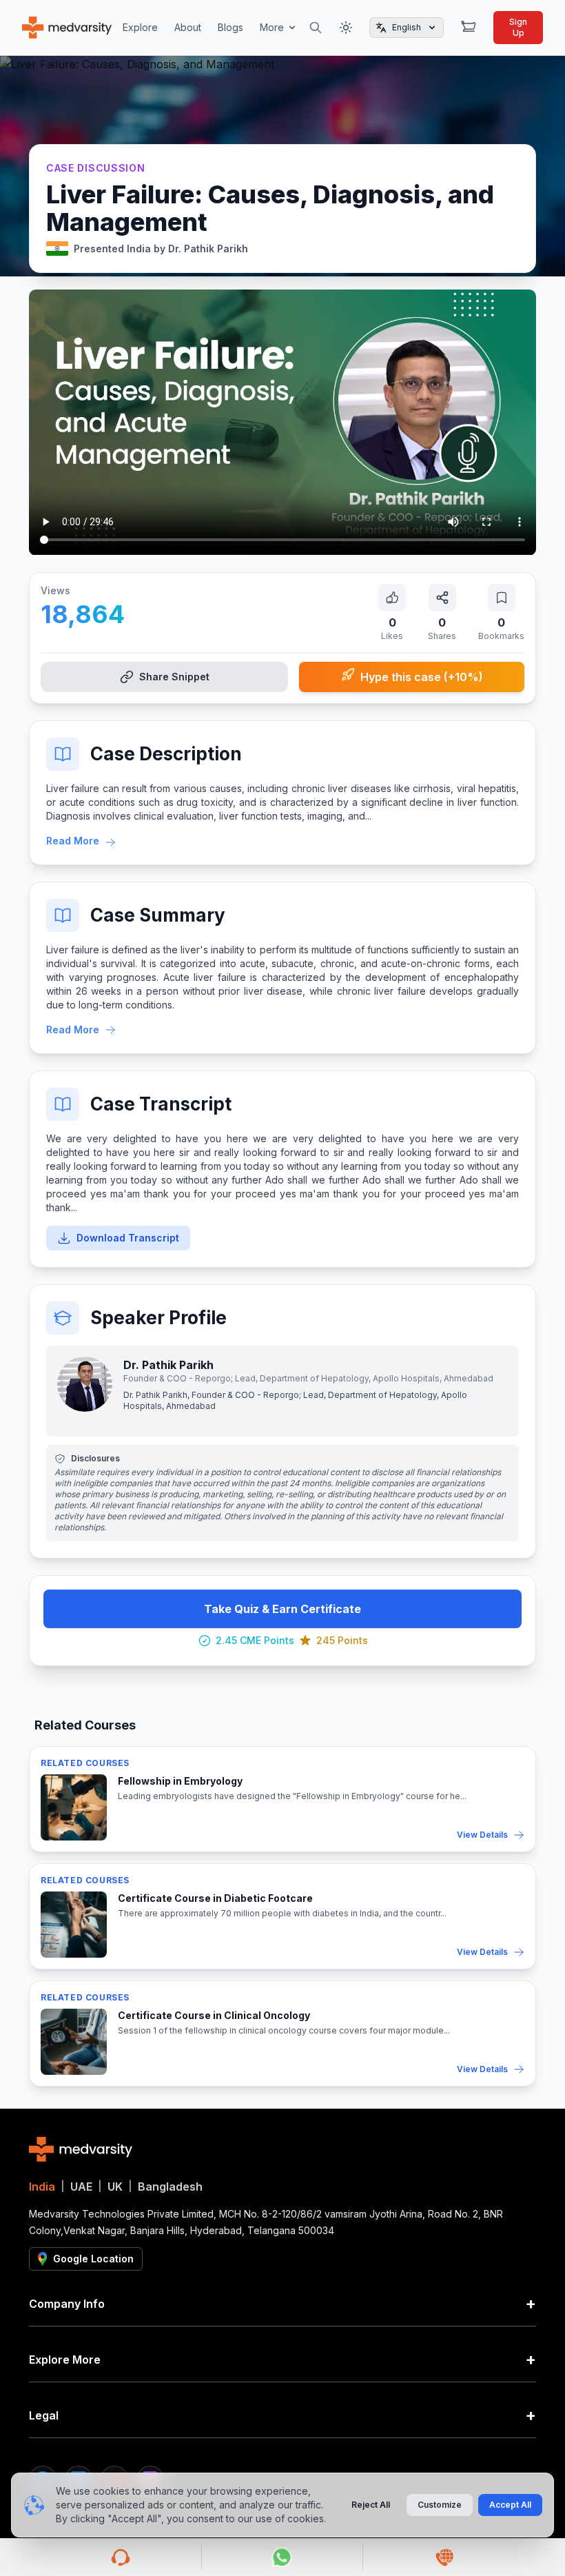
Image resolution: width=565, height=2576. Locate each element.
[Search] (316, 28)
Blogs (230, 27)
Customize (440, 2505)
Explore (140, 27)
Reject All (371, 2505)
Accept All (510, 2505)
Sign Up (518, 27)
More (272, 27)
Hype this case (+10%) (422, 677)
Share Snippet (174, 677)
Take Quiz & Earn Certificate (282, 1609)
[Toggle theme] (346, 28)
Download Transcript (128, 1238)
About (188, 27)
